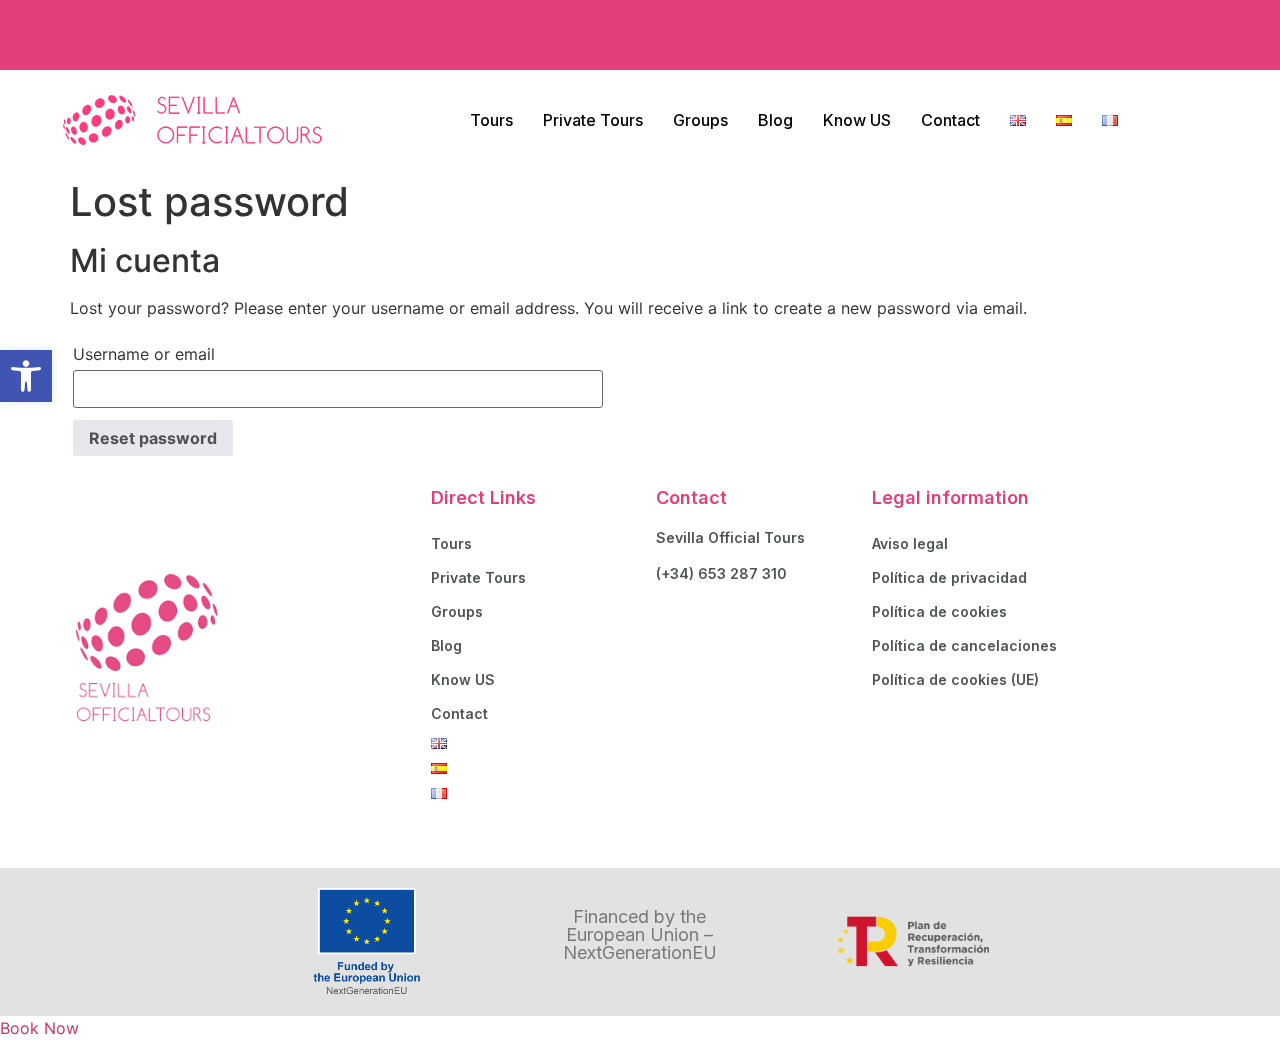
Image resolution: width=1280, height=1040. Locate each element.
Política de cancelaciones (964, 645)
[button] (26, 376)
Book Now (39, 1028)
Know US (857, 120)
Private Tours (593, 120)
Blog (775, 120)
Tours (491, 120)
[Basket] (1177, 35)
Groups (700, 120)
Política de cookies (939, 611)
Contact (950, 120)
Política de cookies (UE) (955, 679)
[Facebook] (1045, 35)
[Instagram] (1100, 35)
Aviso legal (910, 543)
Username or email (144, 354)
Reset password (153, 438)
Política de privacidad (949, 577)
